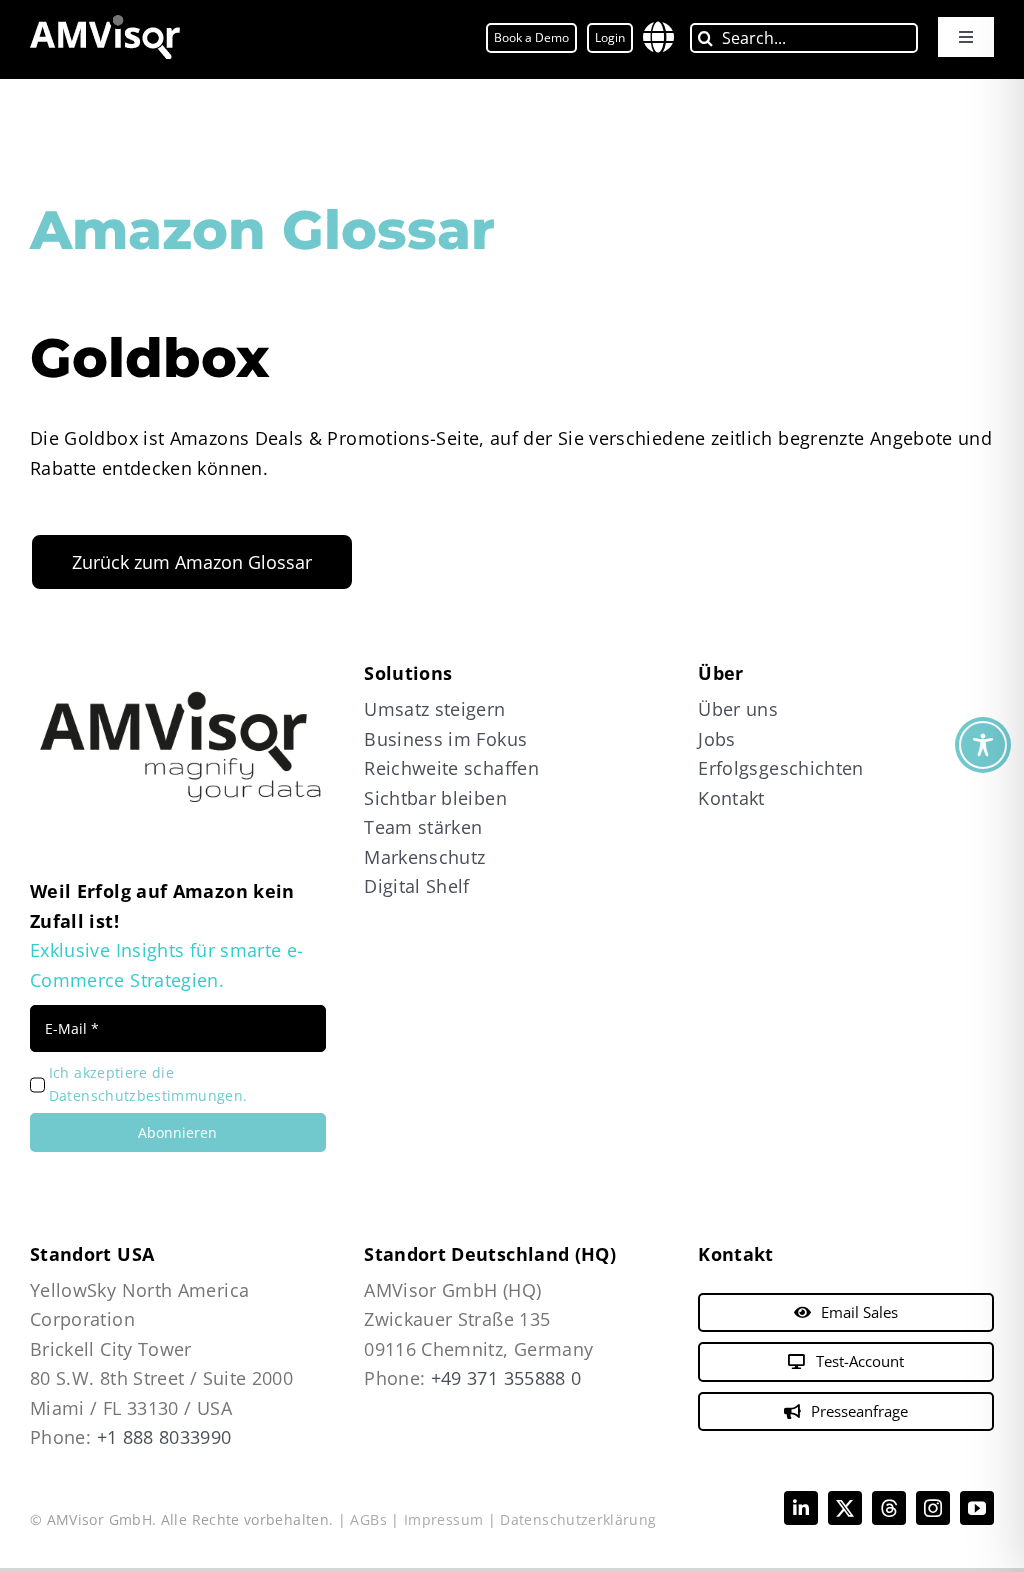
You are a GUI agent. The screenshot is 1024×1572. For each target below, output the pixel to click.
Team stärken (423, 827)
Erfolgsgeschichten (780, 768)
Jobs (716, 739)
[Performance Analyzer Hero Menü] (105, 24)
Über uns (738, 709)
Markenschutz (424, 857)
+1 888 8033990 (164, 1437)
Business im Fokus (445, 739)
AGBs (368, 1519)
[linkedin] (801, 1508)
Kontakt (731, 798)
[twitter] (845, 1508)
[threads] (889, 1508)
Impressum (443, 1519)
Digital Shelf (417, 886)
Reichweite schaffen (451, 768)
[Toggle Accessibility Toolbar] (983, 745)
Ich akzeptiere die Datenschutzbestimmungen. (148, 1084)
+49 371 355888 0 (506, 1378)
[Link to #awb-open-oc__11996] (658, 37)
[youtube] (977, 1508)
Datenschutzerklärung (578, 1519)
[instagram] (933, 1508)
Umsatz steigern (434, 709)
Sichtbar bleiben (435, 798)
